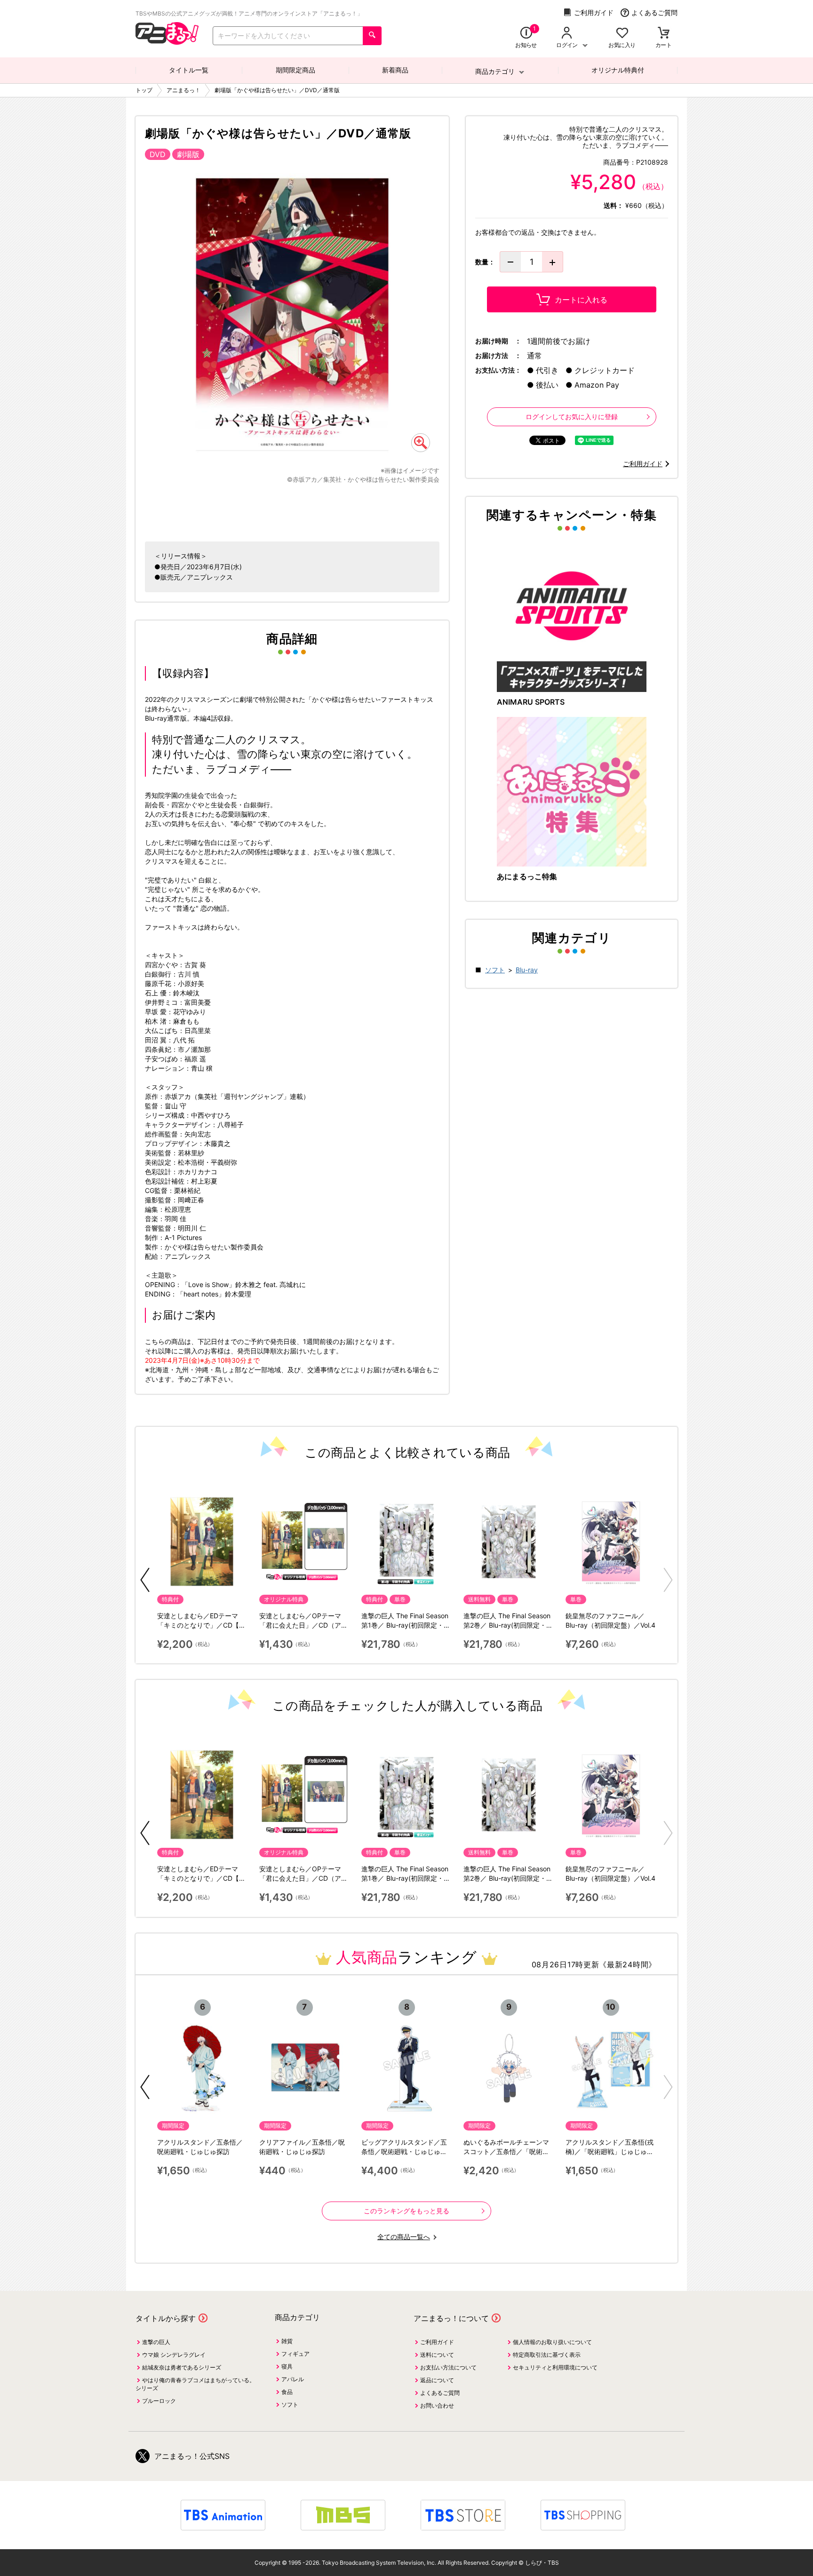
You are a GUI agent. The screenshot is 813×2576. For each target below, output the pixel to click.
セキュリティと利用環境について (555, 2367)
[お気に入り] (622, 34)
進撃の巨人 (156, 2342)
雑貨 (287, 2341)
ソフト (495, 970)
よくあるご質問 (654, 12)
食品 (287, 2392)
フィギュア (295, 2354)
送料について (437, 2355)
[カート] (664, 34)
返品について (437, 2380)
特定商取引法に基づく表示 (547, 2355)
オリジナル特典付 (618, 70)
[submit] (372, 36)
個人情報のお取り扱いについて (552, 2342)
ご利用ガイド (594, 12)
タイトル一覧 (189, 70)
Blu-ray (527, 970)
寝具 (287, 2366)
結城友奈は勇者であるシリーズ (182, 2367)
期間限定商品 (295, 70)
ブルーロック (159, 2401)
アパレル (293, 2379)
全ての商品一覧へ (404, 2237)
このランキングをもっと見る (406, 2211)
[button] (145, 1580)
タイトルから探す (166, 2318)
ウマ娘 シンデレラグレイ (174, 2355)
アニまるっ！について (451, 2318)
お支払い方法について (448, 2367)
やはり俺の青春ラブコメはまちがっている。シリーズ (195, 2384)
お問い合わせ (437, 2405)
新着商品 (395, 70)
